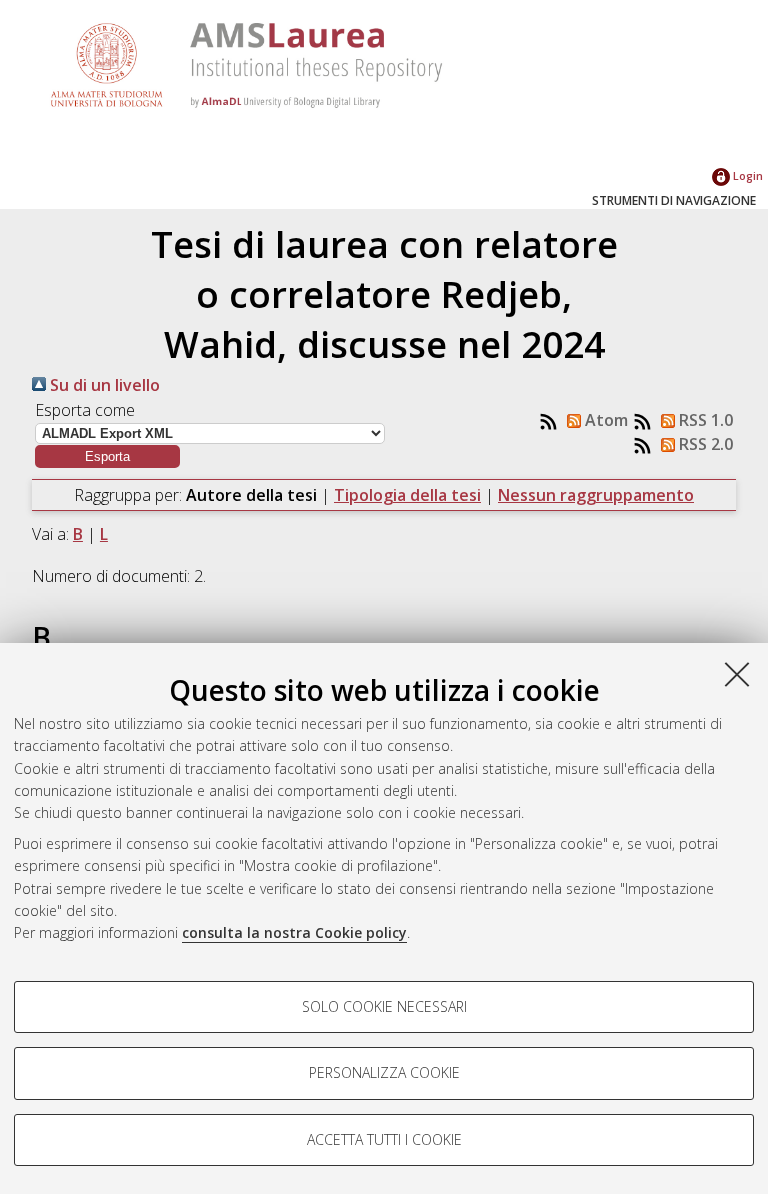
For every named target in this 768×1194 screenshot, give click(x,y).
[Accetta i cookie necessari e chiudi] (737, 674)
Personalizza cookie (384, 1072)
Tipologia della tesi (407, 495)
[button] (107, 456)
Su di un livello (103, 385)
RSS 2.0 (704, 444)
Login (746, 175)
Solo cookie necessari (384, 1006)
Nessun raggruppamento (596, 495)
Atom (604, 420)
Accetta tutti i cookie (384, 1139)
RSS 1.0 (704, 420)
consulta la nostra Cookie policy (294, 932)
